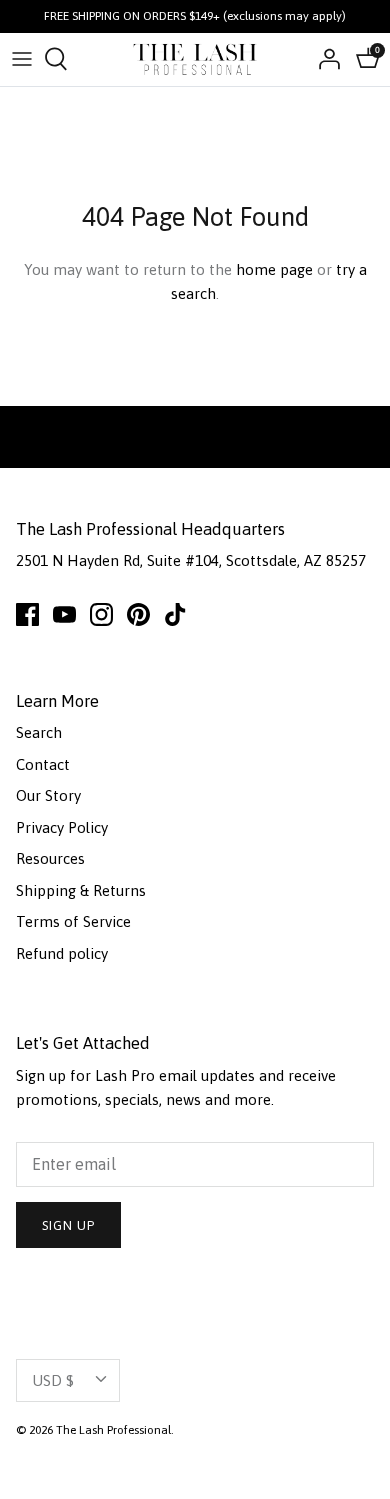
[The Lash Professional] (195, 59)
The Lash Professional (113, 1430)
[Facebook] (27, 614)
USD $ (53, 1380)
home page (274, 269)
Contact (43, 764)
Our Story (48, 795)
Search (39, 732)
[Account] (324, 59)
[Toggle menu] (22, 59)
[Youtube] (64, 614)
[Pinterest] (138, 614)
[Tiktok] (175, 614)
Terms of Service (73, 921)
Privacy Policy (62, 827)
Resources (50, 858)
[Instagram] (101, 614)
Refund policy (62, 953)
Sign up (68, 1225)
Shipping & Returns (81, 890)
